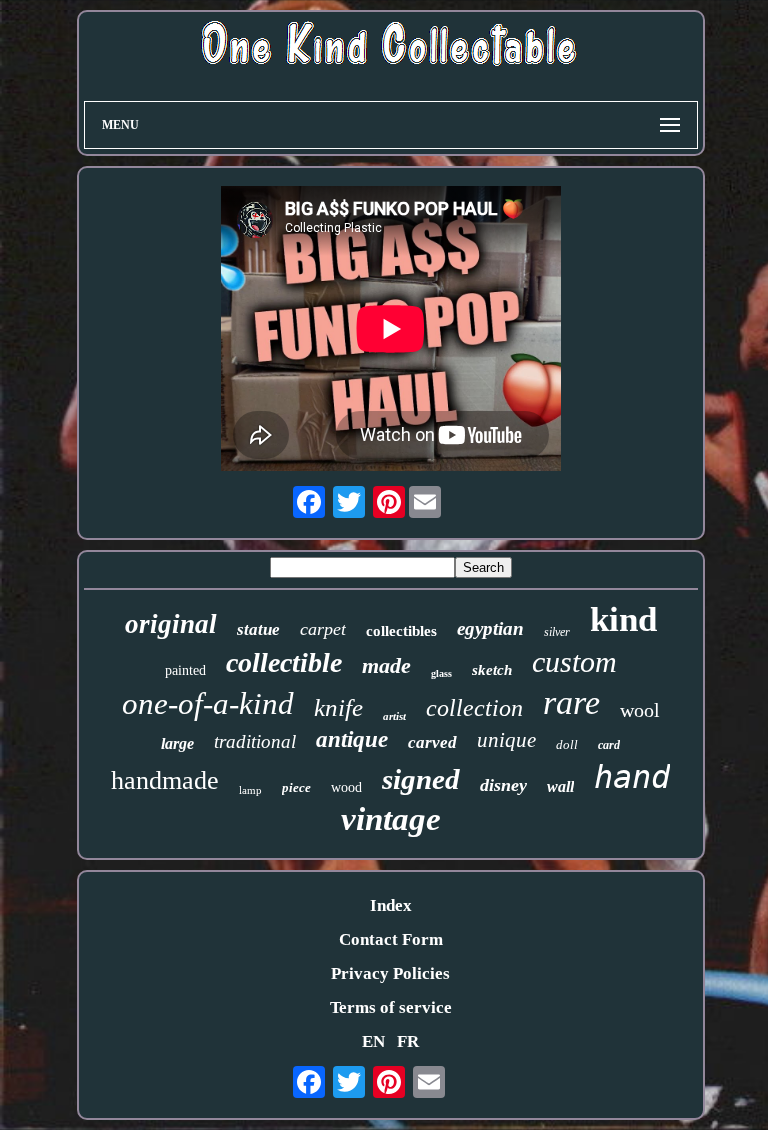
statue (258, 629)
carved (432, 742)
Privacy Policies (390, 973)
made (386, 665)
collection (474, 708)
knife (338, 707)
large (177, 743)
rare (571, 702)
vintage (391, 819)
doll (567, 744)
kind (623, 619)
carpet (323, 629)
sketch (492, 670)
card (609, 745)
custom (574, 661)
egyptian (490, 628)
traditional (255, 741)
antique (352, 739)
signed (421, 779)
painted (185, 670)
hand (632, 777)
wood (346, 787)
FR (408, 1041)
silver (557, 632)
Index (391, 905)
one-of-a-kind (208, 703)
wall (560, 786)
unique (506, 740)
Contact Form (391, 939)
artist (394, 716)
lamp (250, 790)
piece (296, 787)
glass (441, 673)
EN (373, 1041)
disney (503, 785)
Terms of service (391, 1007)
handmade (165, 780)
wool (640, 710)
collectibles (401, 631)
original (171, 624)
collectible (284, 662)
